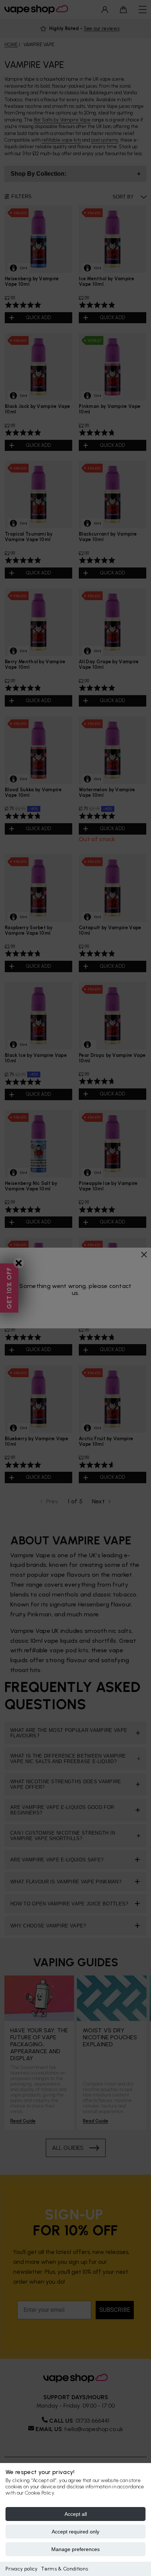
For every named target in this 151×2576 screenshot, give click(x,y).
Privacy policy (21, 2569)
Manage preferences (75, 2549)
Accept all (76, 2514)
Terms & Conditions (65, 2569)
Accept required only (75, 2532)
